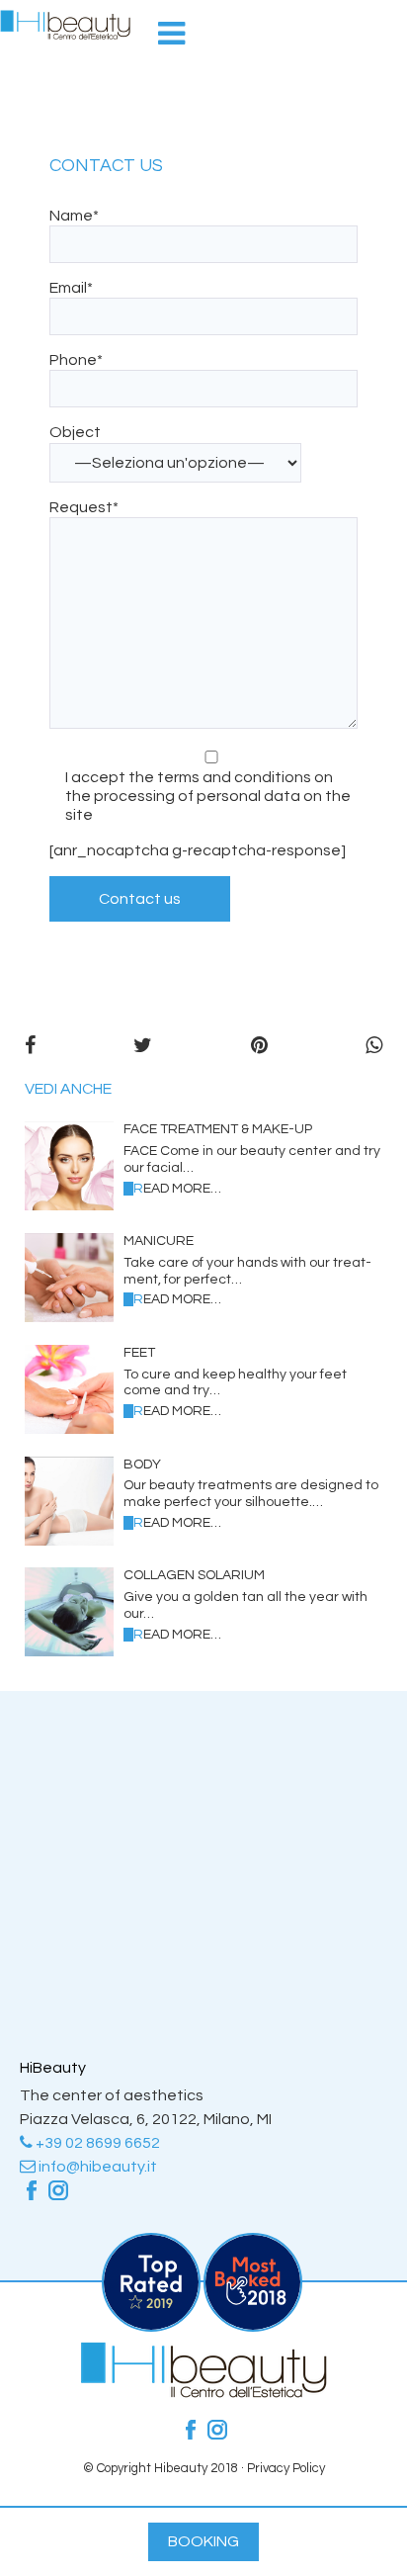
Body (142, 1465)
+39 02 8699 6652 (96, 2143)
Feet (139, 1353)
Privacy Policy (286, 2468)
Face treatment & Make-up (218, 1129)
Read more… (177, 1189)
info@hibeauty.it (96, 2167)
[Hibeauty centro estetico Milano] (65, 25)
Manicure (159, 1241)
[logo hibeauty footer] (203, 2393)
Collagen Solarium (194, 1575)
